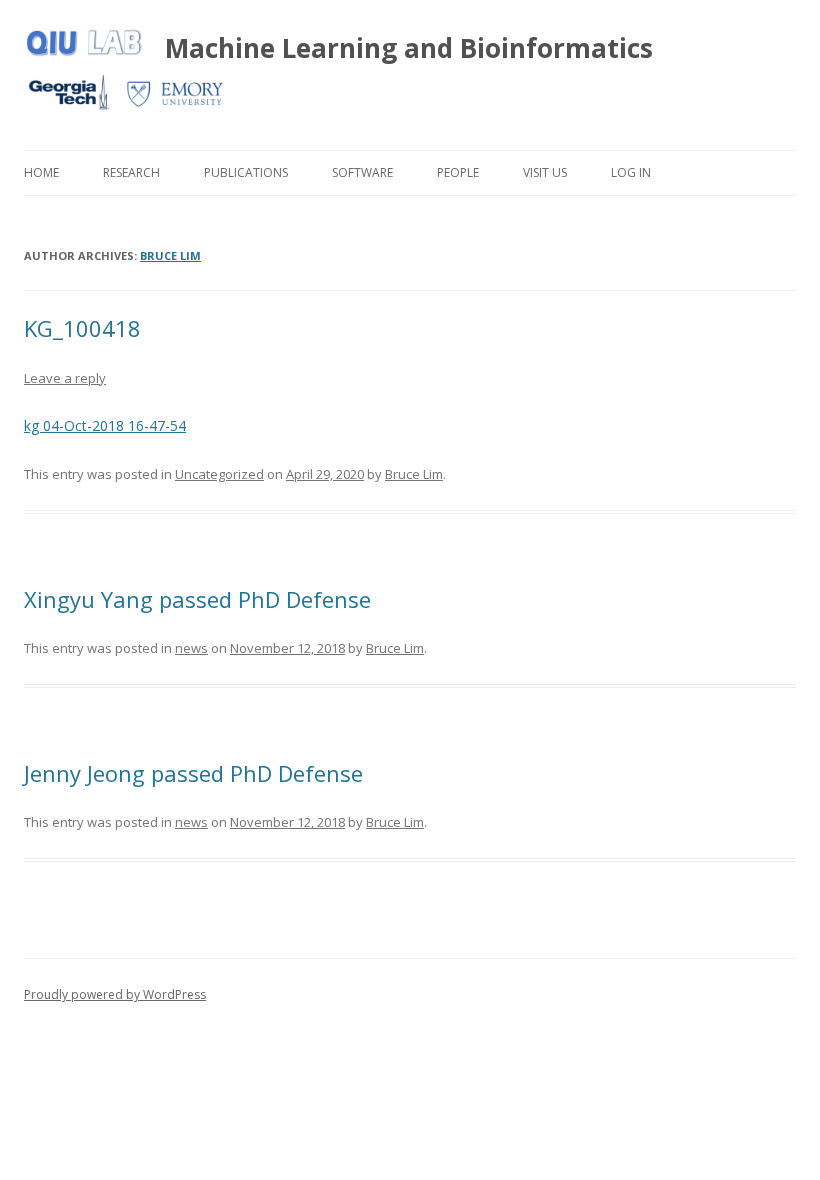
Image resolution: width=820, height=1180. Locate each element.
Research (131, 172)
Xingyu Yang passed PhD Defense (197, 599)
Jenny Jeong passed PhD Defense (193, 773)
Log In (631, 172)
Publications (246, 172)
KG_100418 (82, 328)
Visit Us (545, 172)
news (191, 648)
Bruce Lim (170, 255)
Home (41, 172)
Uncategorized (219, 474)
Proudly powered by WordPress (115, 994)
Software (362, 172)
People (458, 172)
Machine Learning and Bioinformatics (409, 48)
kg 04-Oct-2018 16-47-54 (105, 425)
